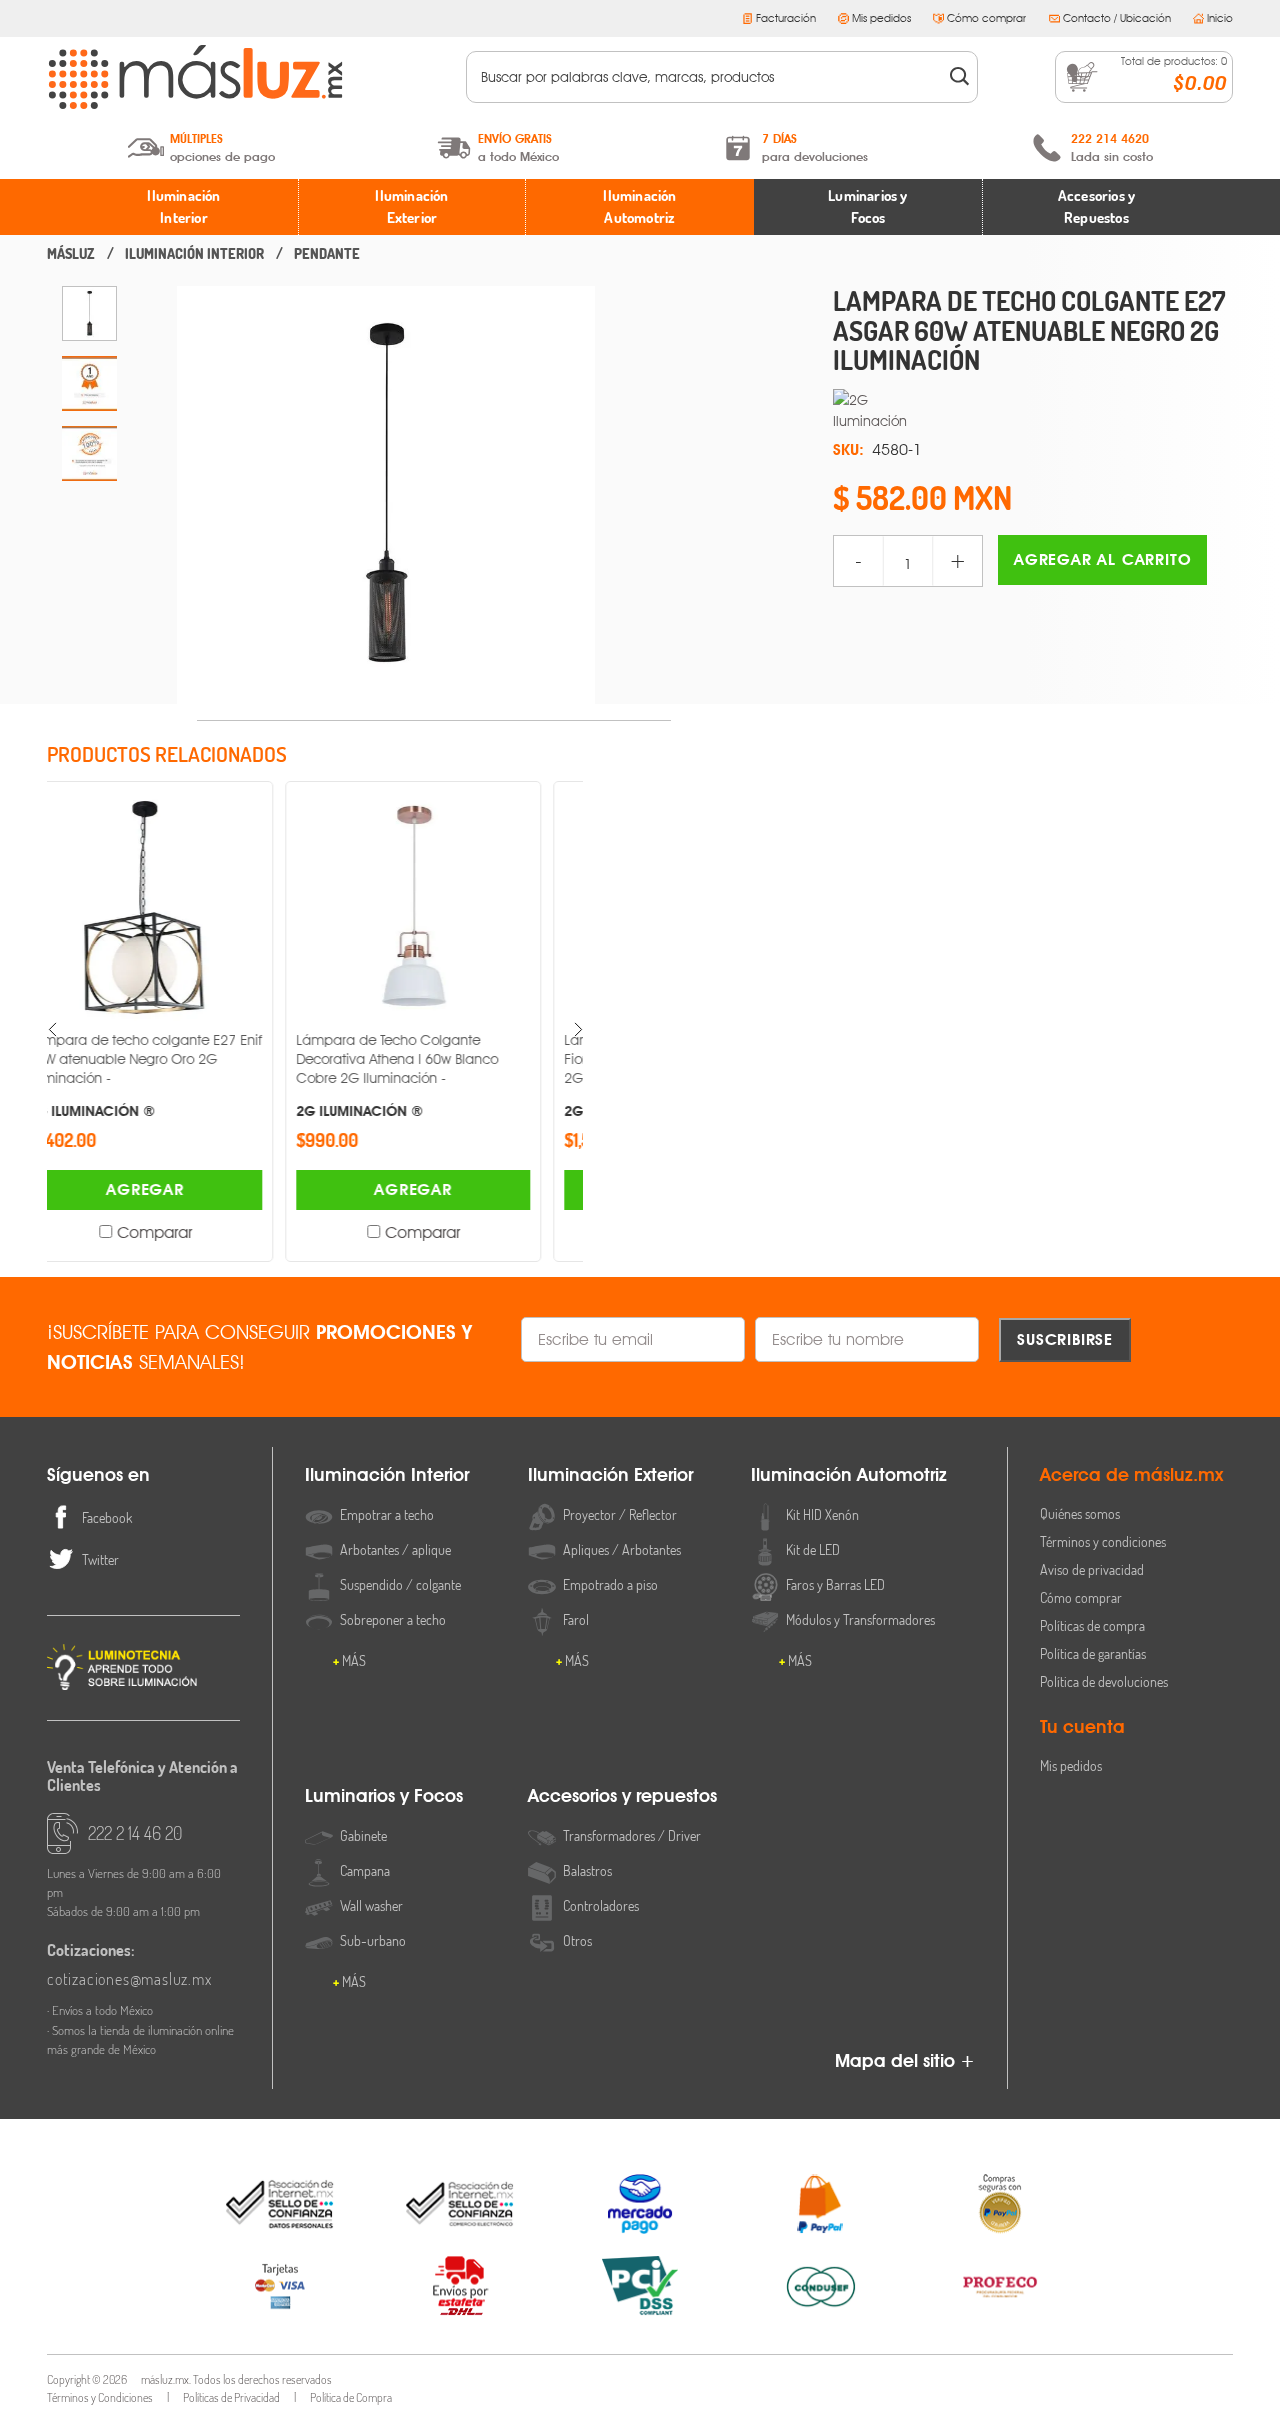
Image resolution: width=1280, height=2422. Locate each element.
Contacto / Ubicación (1117, 18)
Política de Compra (351, 2397)
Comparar (190, 1232)
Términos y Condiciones (100, 2397)
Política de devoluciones (1104, 1681)
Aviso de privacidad (1092, 1569)
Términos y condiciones (1103, 1541)
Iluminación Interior (183, 207)
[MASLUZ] (71, 254)
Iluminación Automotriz (639, 207)
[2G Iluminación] (1033, 410)
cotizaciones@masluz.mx (129, 1979)
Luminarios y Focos (867, 207)
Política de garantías (1093, 1653)
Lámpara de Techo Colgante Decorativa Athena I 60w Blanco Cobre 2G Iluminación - (165, 1075)
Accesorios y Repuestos (1096, 207)
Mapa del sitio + (905, 2060)
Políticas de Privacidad (231, 2397)
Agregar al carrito (1102, 559)
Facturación (786, 18)
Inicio (1220, 18)
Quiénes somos (1080, 1513)
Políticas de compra (1092, 1625)
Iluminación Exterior (411, 207)
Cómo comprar (986, 18)
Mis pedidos (881, 18)
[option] (89, 313)
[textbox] (708, 77)
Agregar (181, 1189)
